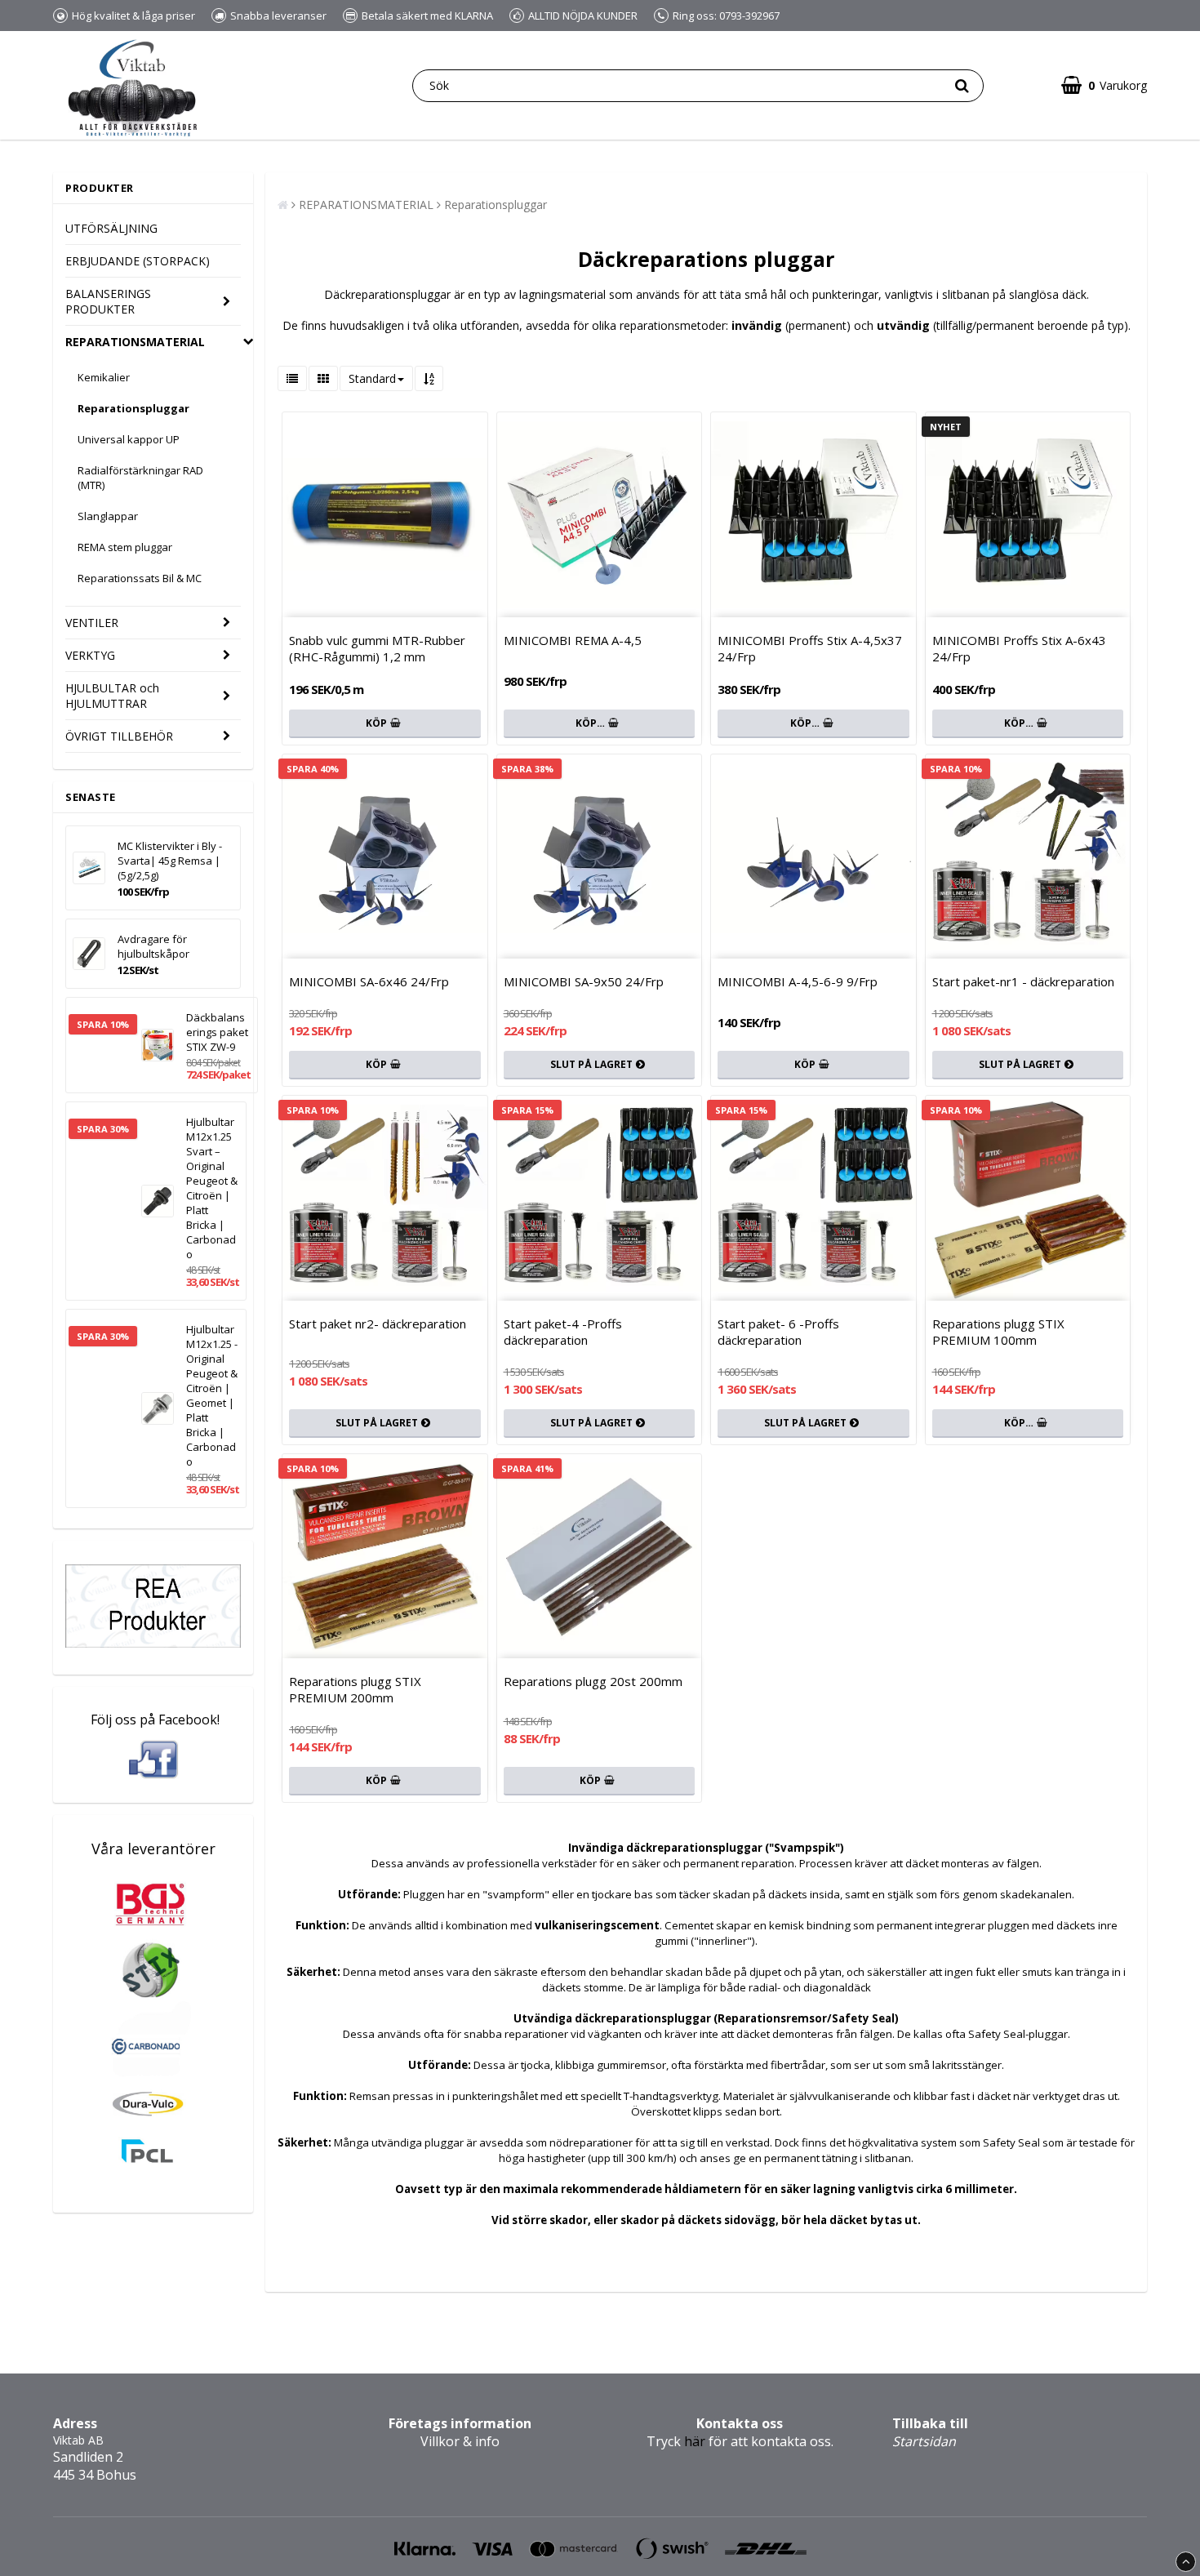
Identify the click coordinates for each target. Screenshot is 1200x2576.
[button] (1104, 85)
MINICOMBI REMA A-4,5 (573, 640)
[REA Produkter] (153, 1643)
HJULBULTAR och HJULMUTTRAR (112, 696)
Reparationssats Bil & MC (140, 578)
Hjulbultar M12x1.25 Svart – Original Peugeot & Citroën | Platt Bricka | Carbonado (212, 1188)
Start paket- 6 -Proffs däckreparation (778, 1332)
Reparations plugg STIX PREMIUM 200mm (355, 1689)
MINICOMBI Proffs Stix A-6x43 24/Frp (1019, 648)
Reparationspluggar (133, 408)
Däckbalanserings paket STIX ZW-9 (217, 1032)
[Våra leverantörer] (153, 2181)
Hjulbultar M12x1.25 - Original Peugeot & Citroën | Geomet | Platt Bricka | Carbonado (212, 1395)
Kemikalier (104, 377)
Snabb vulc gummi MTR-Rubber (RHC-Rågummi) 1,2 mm (377, 648)
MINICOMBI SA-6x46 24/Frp (369, 981)
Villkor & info (460, 2441)
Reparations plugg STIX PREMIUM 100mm (998, 1332)
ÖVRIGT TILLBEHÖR (119, 736)
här (676, 2441)
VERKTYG (90, 655)
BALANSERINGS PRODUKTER (108, 301)
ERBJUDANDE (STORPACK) (138, 261)
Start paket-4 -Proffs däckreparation (563, 1332)
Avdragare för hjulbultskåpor (153, 946)
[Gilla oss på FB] (153, 1760)
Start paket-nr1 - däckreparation (1023, 981)
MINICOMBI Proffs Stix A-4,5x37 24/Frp (810, 648)
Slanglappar (108, 516)
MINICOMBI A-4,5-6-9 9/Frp (798, 981)
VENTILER (92, 623)
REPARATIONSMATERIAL (135, 342)
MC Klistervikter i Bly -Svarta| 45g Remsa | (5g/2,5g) (170, 861)
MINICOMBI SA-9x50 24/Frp (584, 981)
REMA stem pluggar (125, 547)
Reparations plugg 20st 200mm (593, 1681)
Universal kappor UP (129, 439)
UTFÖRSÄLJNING (111, 228)
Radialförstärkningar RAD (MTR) (140, 478)
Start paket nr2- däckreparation (378, 1324)
